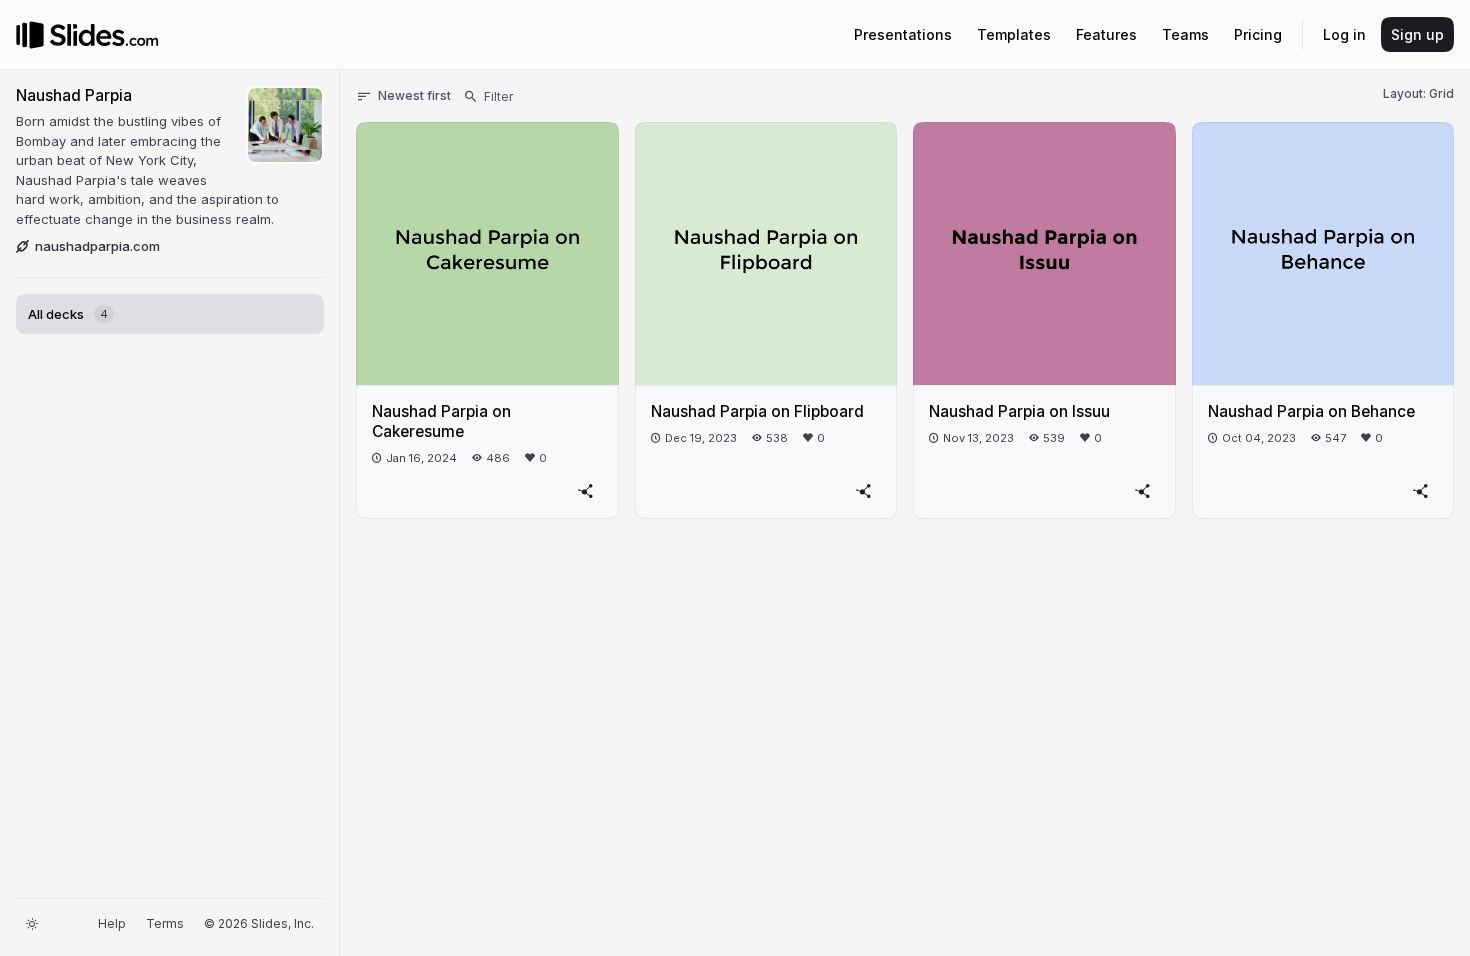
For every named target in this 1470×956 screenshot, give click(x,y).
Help (112, 923)
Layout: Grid (1418, 93)
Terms (165, 923)
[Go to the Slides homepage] (30, 35)
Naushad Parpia (74, 95)
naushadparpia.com (97, 246)
